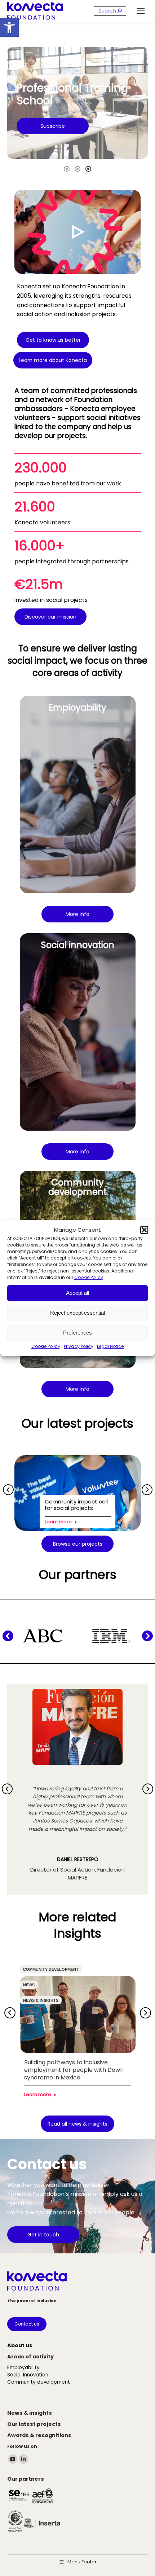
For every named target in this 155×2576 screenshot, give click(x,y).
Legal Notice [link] (110, 1346)
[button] (144, 1230)
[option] (77, 104)
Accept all (77, 1293)
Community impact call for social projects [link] (76, 1505)
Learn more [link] (58, 1522)
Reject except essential (77, 1313)
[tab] (67, 168)
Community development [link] (51, 1969)
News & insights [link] (41, 2000)
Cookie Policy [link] (89, 1277)
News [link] (29, 1985)
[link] (9, 27)
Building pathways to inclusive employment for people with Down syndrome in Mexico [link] (74, 2070)
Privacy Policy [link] (79, 1346)
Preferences (77, 1333)
